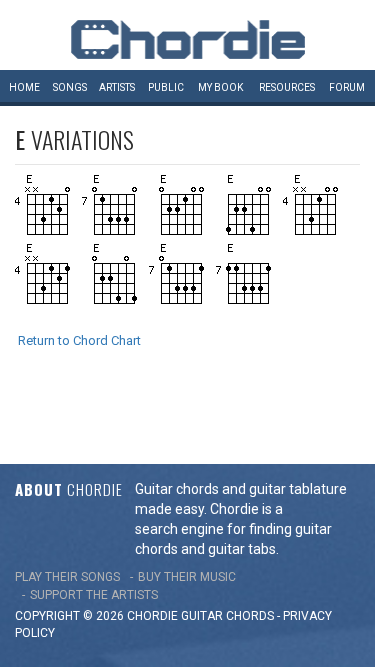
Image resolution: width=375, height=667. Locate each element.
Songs (70, 87)
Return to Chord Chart (79, 340)
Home (24, 87)
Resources (287, 87)
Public (166, 87)
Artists (117, 87)
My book (220, 87)
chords (250, 616)
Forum (347, 87)
